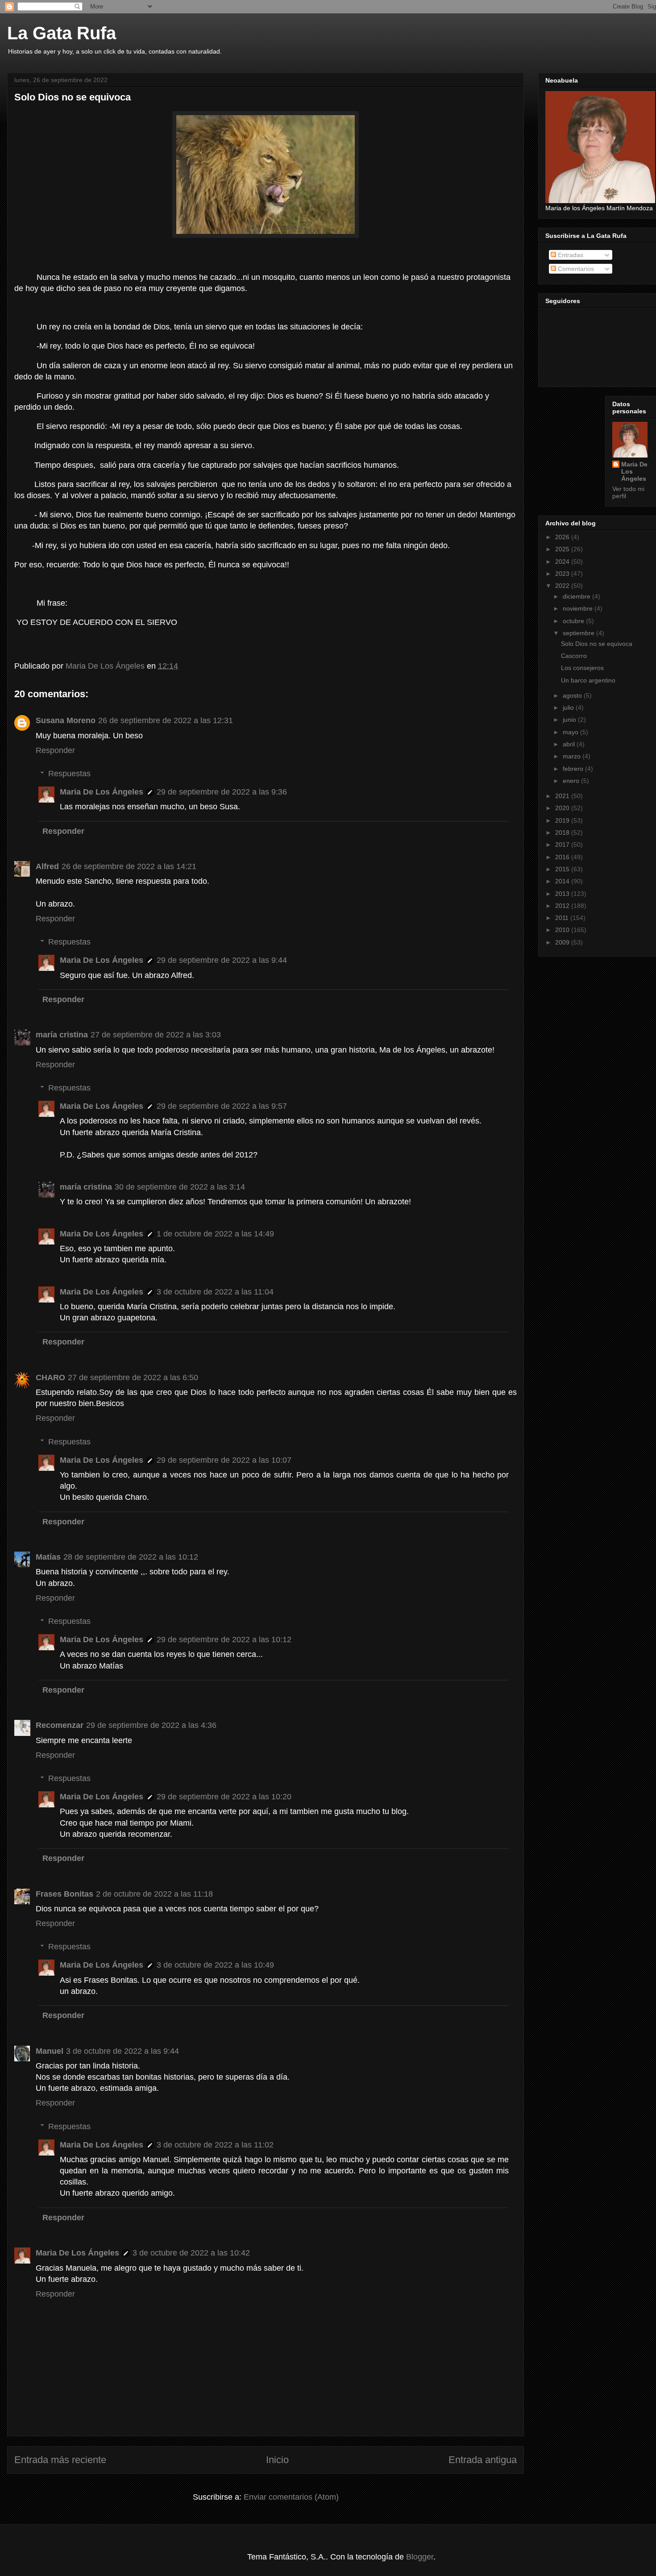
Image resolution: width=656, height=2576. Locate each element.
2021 (563, 796)
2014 (563, 881)
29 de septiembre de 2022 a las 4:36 (151, 1725)
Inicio (277, 2460)
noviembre (579, 608)
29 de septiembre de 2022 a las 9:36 (222, 792)
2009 (563, 942)
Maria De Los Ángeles (102, 792)
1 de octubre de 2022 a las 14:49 (215, 1234)
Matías (48, 1557)
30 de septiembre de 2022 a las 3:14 (180, 1187)
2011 (563, 918)
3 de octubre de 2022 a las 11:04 (215, 1292)
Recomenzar (60, 1725)
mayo (571, 732)
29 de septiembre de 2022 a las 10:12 (224, 1640)
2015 (563, 869)
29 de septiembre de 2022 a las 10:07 (224, 1460)
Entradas (570, 255)
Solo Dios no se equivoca (597, 644)
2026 (563, 537)
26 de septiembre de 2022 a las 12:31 (166, 720)
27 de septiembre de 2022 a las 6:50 (133, 1377)
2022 (563, 586)
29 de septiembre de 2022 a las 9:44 (222, 960)
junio (570, 720)
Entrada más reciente (60, 2460)
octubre (574, 621)
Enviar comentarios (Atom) (291, 2497)
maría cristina (62, 1035)
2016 (563, 857)
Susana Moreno (66, 720)
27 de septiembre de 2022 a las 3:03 (156, 1035)
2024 (563, 562)
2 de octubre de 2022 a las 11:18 (154, 1894)
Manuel (50, 2051)
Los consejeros (582, 668)
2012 (563, 906)
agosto (573, 695)
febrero (574, 769)
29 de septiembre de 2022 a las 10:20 (224, 1797)
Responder (55, 750)
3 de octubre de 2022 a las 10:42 (191, 2253)
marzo (573, 756)
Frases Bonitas (64, 1894)
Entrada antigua (483, 2460)
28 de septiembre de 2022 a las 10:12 (131, 1557)
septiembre (579, 633)
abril (570, 744)
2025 (563, 549)
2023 (563, 574)
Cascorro (574, 656)
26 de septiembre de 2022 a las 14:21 (129, 866)
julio (569, 707)
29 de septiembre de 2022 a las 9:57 (222, 1106)
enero (572, 781)
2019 (563, 820)
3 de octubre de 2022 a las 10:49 (215, 1965)
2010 (563, 930)
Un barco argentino (588, 680)
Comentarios (575, 269)
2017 (563, 845)
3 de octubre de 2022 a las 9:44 (122, 2051)
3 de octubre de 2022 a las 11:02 (215, 2145)
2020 (563, 808)
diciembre (577, 596)
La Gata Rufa (62, 33)
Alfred (47, 866)
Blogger (420, 2557)
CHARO (50, 1377)
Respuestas (69, 774)
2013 (563, 894)
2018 (563, 832)
